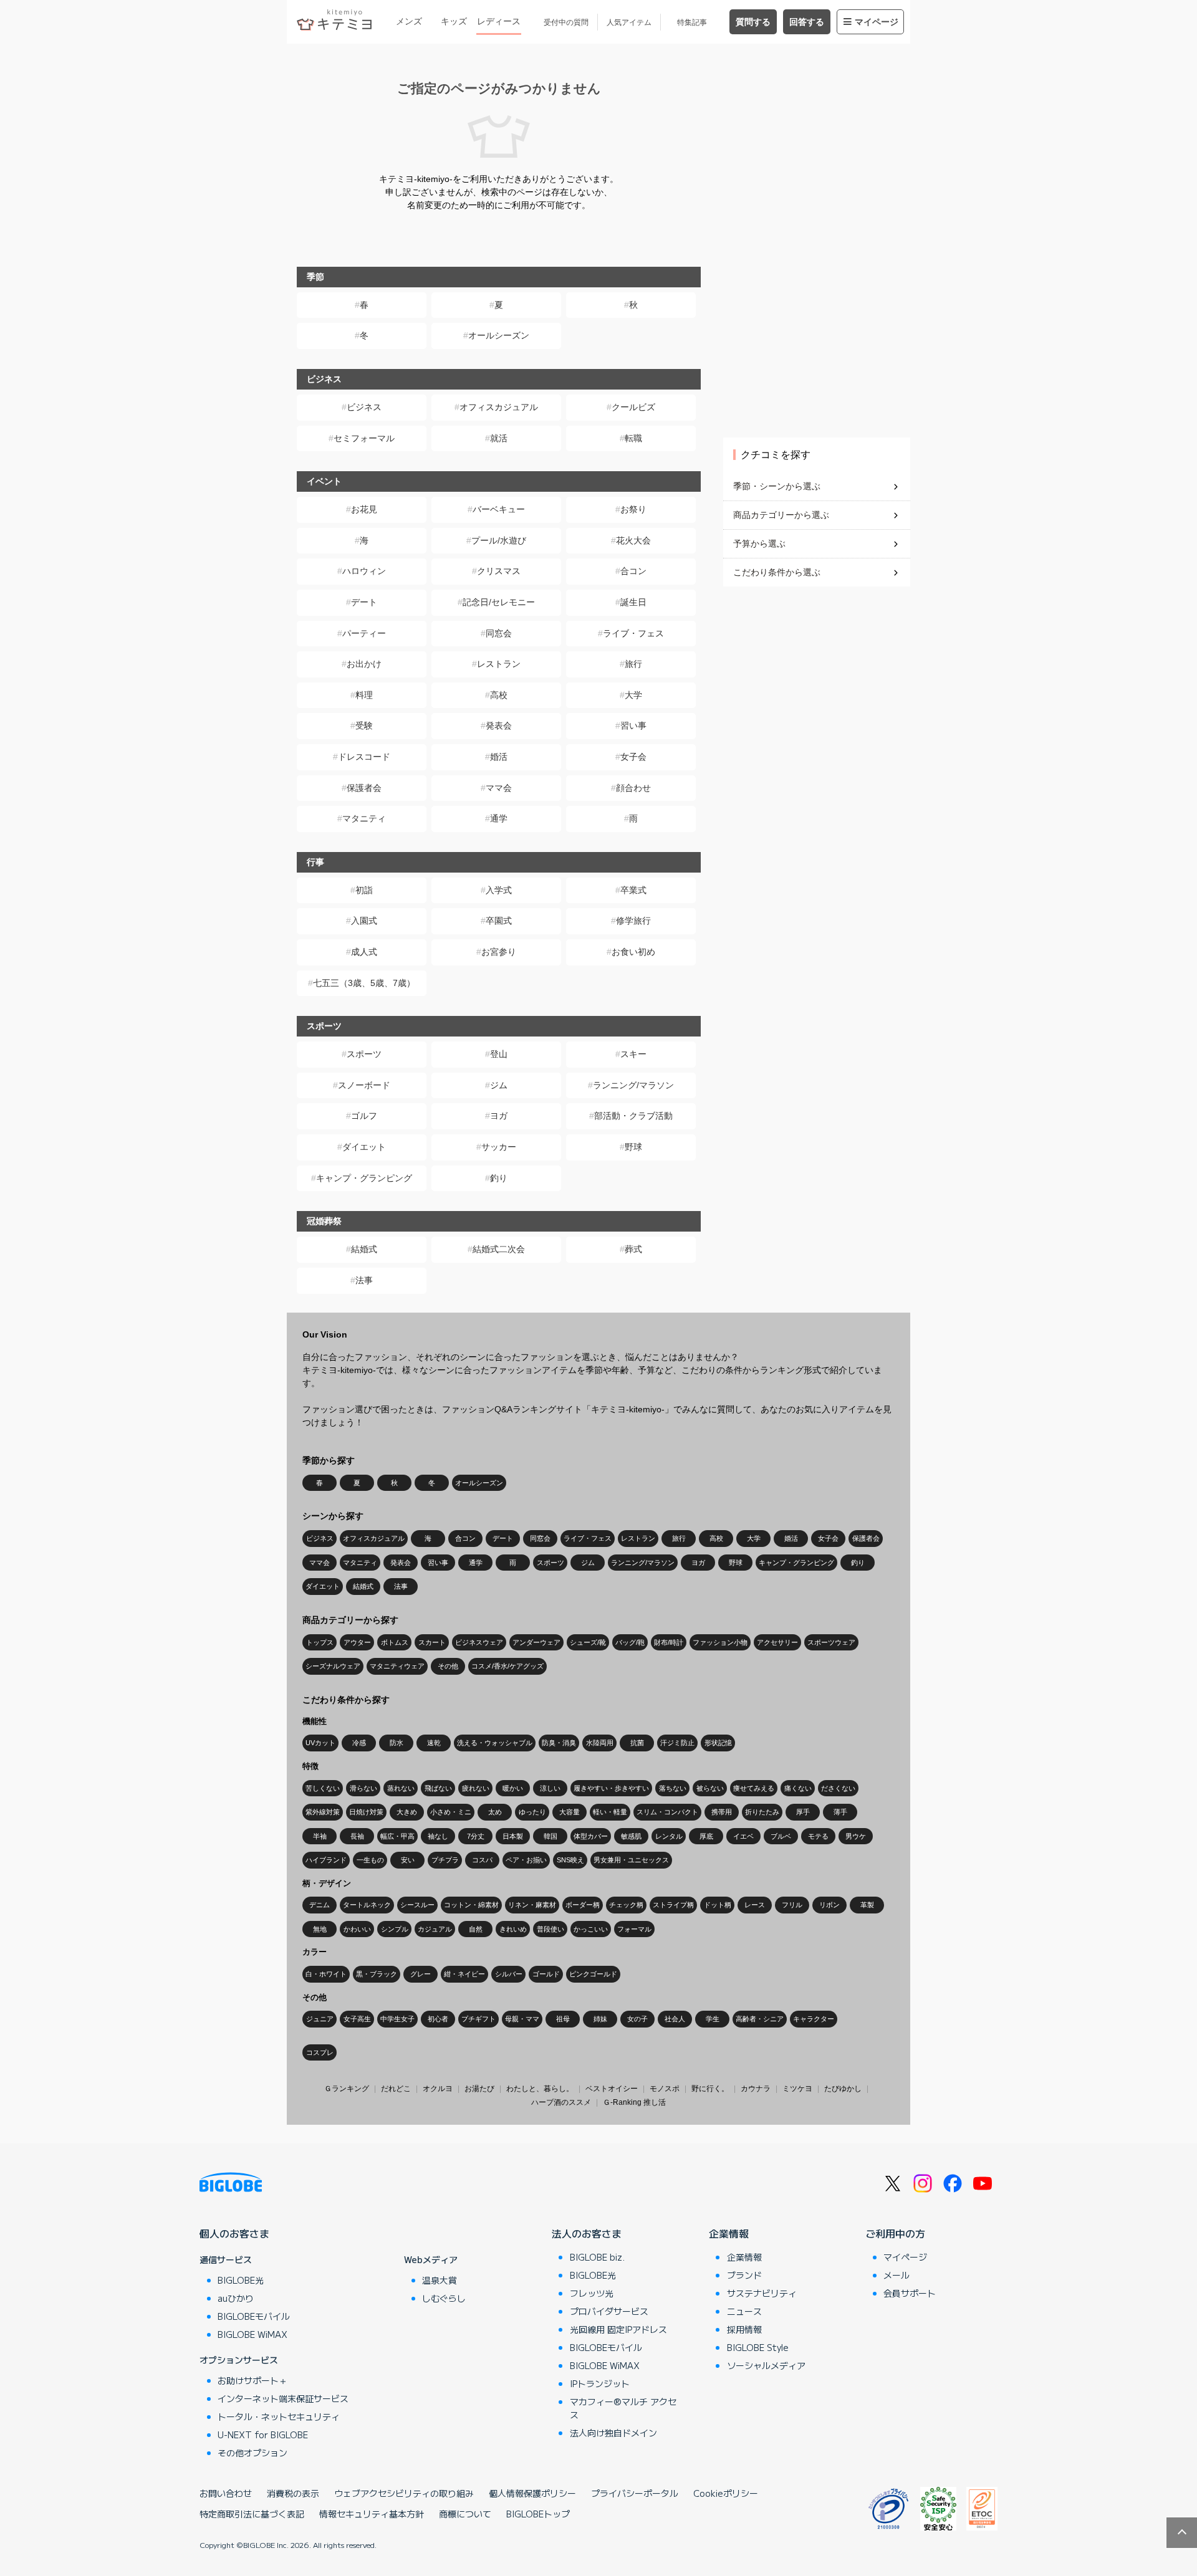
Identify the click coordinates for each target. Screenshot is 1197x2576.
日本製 (513, 1836)
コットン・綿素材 (471, 1905)
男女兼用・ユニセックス (631, 1860)
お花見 (364, 509)
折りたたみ (762, 1812)
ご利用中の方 (895, 2233)
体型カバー (591, 1836)
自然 (476, 1929)
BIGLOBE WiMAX (252, 2334)
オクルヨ (438, 2089)
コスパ (482, 1860)
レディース (499, 21)
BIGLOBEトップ (538, 2514)
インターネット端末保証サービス (283, 2398)
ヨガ (499, 1116)
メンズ (409, 21)
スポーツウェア (831, 1642)
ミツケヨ (797, 2089)
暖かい (513, 1788)
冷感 (359, 1743)
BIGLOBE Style (758, 2347)
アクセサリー (777, 1642)
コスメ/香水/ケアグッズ (507, 1666)
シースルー (417, 1905)
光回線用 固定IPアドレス (618, 2329)
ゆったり (532, 1812)
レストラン (499, 664)
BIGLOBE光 (241, 2280)
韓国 (550, 1836)
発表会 (499, 725)
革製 (867, 1905)
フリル (792, 1905)
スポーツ (364, 1054)
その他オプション (252, 2453)
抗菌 (637, 1743)
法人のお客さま (587, 2233)
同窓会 (499, 633)
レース (755, 1905)
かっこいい (591, 1929)
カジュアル (435, 1929)
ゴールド (546, 1974)
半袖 (320, 1836)
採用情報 (744, 2329)
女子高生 (357, 2019)
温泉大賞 (440, 2280)
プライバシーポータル (635, 2493)
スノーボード (364, 1085)
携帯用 (722, 1812)
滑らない (363, 1788)
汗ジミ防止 (677, 1743)
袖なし (438, 1836)
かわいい (357, 1929)
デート (364, 602)
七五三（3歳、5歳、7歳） (364, 983)
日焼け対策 (366, 1812)
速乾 (434, 1743)
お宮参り (499, 952)
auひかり (236, 2298)
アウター (357, 1642)
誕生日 (633, 602)
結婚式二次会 (499, 1249)
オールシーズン (499, 335)
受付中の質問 (566, 22)
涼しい (550, 1788)
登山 (499, 1054)
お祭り (633, 509)
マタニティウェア (397, 1666)
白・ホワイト (326, 1974)
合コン (633, 571)
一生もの (370, 1860)
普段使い (550, 1929)
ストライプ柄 (673, 1905)
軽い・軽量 (610, 1812)
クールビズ (633, 407)
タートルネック (367, 1905)
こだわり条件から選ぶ (777, 572)
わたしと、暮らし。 (540, 2089)
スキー (633, 1054)
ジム (499, 1085)
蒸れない (401, 1788)
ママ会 (499, 788)
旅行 (633, 664)
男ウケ (856, 1836)
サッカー (499, 1147)
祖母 (563, 2019)
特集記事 (692, 22)
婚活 (499, 757)
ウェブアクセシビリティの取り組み (404, 2493)
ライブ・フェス (633, 633)
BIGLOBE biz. (597, 2257)
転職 (633, 438)
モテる (818, 1836)
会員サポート (910, 2293)
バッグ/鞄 (630, 1642)
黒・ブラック (377, 1974)
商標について (465, 2514)
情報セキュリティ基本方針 (372, 2514)
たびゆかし (843, 2089)
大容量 (570, 1812)
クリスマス (499, 571)
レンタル (669, 1836)
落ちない (673, 1788)
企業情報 (729, 2233)
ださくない (838, 1788)
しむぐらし (444, 2298)
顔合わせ (633, 788)
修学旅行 (633, 921)
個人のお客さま (234, 2233)
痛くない (798, 1788)
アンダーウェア (536, 1642)
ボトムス (395, 1642)
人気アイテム (629, 22)
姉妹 (600, 2019)
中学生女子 (397, 2019)
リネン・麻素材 (532, 1905)
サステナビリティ (762, 2293)
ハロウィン (364, 571)
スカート (432, 1642)
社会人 (675, 2019)
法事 (364, 1280)
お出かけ (364, 664)
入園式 (364, 921)
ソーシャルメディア (766, 2365)
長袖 (357, 1836)
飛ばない (438, 1788)
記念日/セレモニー (499, 602)
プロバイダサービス (609, 2311)
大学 (633, 695)
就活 (499, 438)
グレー (421, 1974)
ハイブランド (326, 1860)
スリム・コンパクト (667, 1812)
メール (897, 2275)
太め (495, 1812)
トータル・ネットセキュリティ (279, 2416)
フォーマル (634, 1929)
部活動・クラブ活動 (633, 1116)
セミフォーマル (364, 438)
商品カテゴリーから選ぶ (781, 515)
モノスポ (665, 2089)
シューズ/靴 (588, 1642)
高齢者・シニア (760, 2019)
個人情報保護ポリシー (532, 2493)
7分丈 (476, 1836)
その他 (448, 1666)
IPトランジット (600, 2383)
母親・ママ (522, 2019)
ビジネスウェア (479, 1642)
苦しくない (323, 1788)
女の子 (637, 2019)
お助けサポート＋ (252, 2380)
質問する (753, 22)
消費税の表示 (293, 2493)
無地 (320, 1929)
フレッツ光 (592, 2293)
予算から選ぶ (759, 543)
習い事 (633, 725)
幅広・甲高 (397, 1836)
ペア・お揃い (526, 1860)
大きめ (407, 1812)
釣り (499, 1178)
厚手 (803, 1812)
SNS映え (570, 1860)
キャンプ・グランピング (364, 1178)
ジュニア (320, 2019)
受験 (364, 725)
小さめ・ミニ (451, 1812)
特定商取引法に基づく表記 (252, 2514)
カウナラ (756, 2089)
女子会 (633, 757)
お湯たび (479, 2089)
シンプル (395, 1929)
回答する (807, 22)
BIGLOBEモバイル (254, 2316)
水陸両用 (600, 1743)
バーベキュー (499, 509)
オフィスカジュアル (499, 407)
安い (408, 1860)
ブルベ (781, 1836)
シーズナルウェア (333, 1666)
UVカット (320, 1743)
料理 (364, 695)
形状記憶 (718, 1743)
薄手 (840, 1812)
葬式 (633, 1249)
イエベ (743, 1836)
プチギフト (478, 2019)
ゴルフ (364, 1116)
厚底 (706, 1836)
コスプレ (320, 2052)
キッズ (454, 21)
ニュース (744, 2311)
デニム (320, 1905)
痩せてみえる (754, 1788)
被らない (710, 1788)
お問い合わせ (226, 2493)
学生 (713, 2019)
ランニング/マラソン (633, 1085)
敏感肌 (631, 1836)
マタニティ (364, 818)
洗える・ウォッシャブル (495, 1743)
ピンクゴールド (593, 1974)
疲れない (476, 1788)
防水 (397, 1743)
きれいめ (513, 1929)
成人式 (364, 952)
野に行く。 (710, 2089)
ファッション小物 (720, 1642)
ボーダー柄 (583, 1905)
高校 (499, 695)
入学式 (499, 890)
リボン (829, 1905)
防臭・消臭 (559, 1743)
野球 (633, 1147)
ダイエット (364, 1147)
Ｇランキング (347, 2089)
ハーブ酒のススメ (561, 2102)
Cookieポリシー (726, 2493)
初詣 (364, 890)
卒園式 (499, 921)
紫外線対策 (323, 1812)
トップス (320, 1642)
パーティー (364, 633)
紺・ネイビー (464, 1974)
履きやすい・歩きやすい (611, 1788)
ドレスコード (364, 757)
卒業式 (633, 890)
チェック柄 (626, 1905)
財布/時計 (669, 1642)
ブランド (744, 2275)
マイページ (877, 22)
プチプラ (445, 1860)
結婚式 (364, 1249)
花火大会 (633, 540)
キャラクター (814, 2019)
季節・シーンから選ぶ (777, 486)
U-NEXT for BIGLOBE (263, 2435)
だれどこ (396, 2089)
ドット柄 (718, 1905)
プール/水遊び (499, 540)
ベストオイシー (612, 2089)
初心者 (438, 2019)
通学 (499, 818)
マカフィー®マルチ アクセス (623, 2408)
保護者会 (364, 788)
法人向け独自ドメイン (613, 2433)
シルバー (509, 1974)
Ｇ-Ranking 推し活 (634, 2102)
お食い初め (633, 952)
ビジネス (364, 407)
